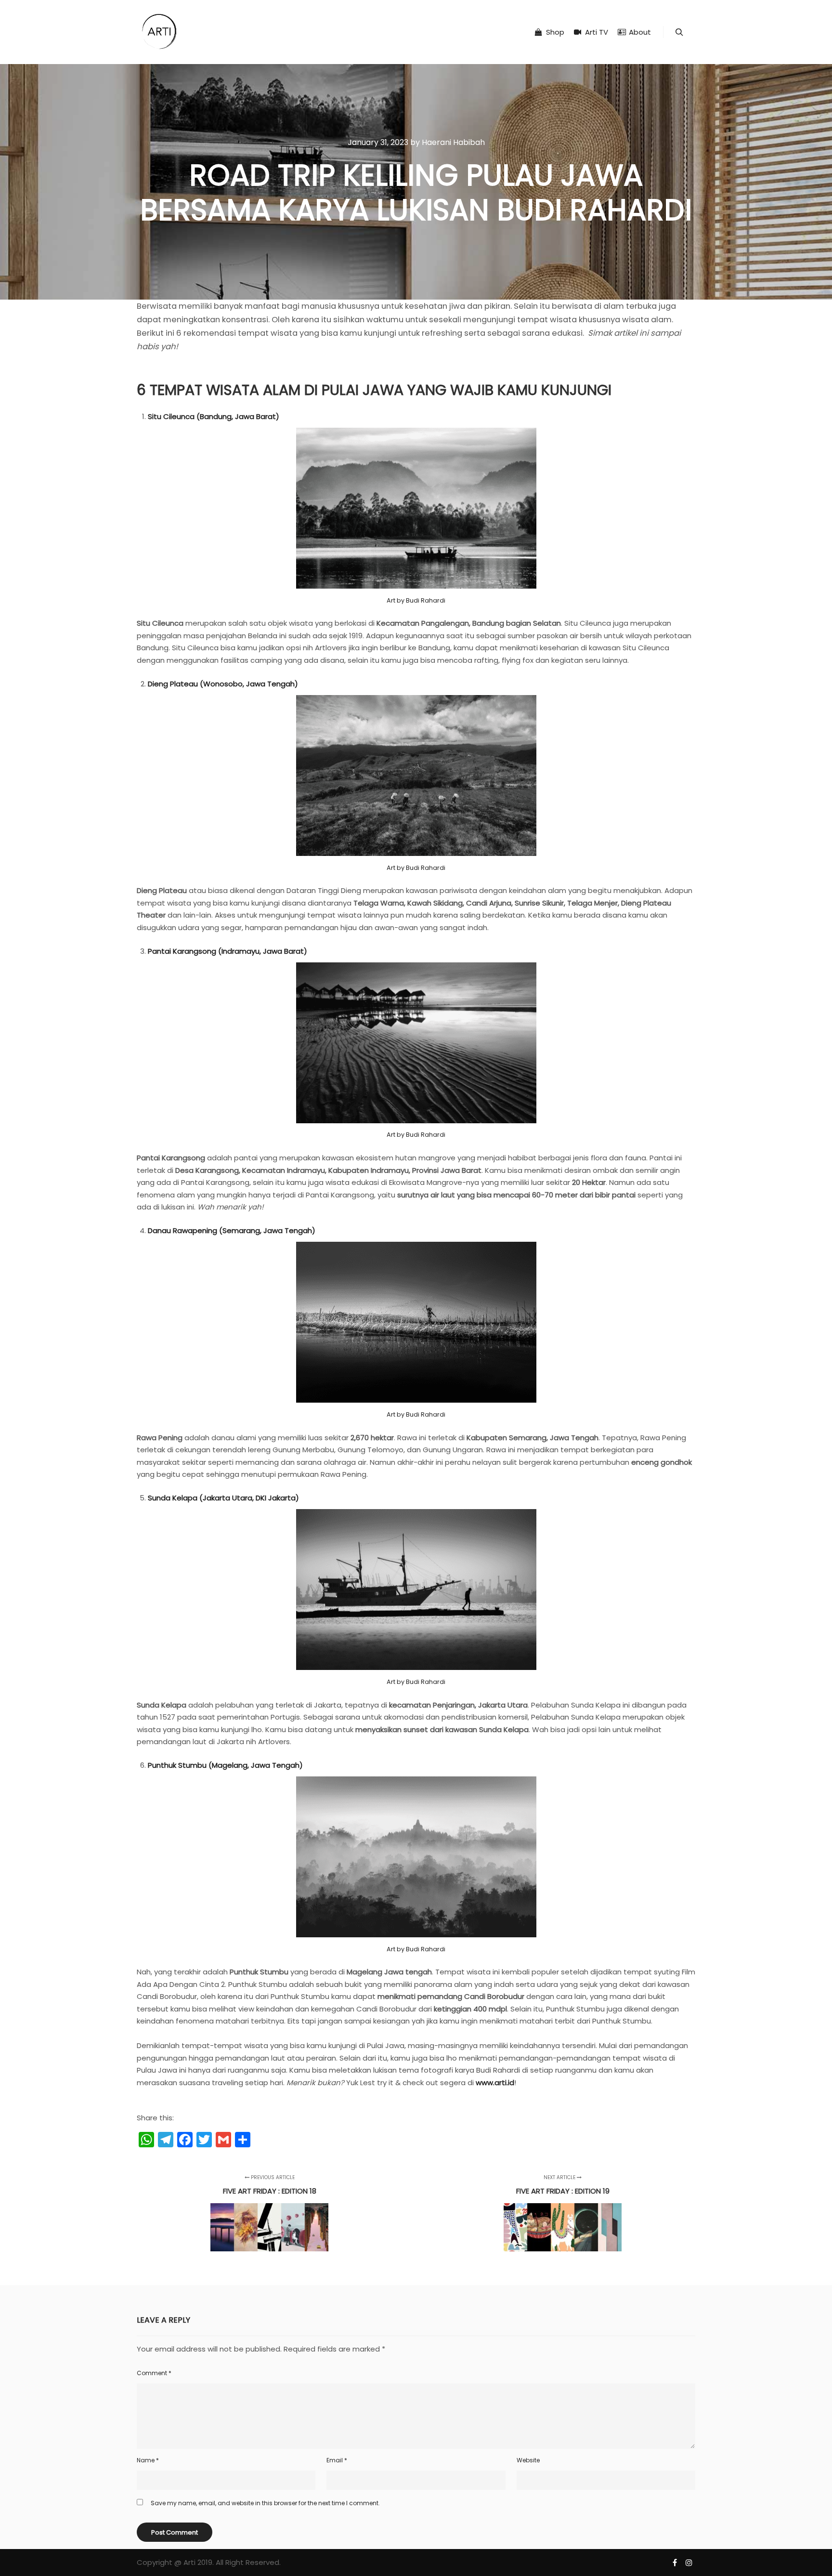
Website (528, 2460)
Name (148, 2460)
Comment (154, 2373)
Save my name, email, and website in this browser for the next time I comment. (265, 2503)
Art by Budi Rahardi (416, 600)
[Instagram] (689, 2563)
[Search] (679, 32)
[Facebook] (675, 2563)
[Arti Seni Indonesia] (159, 32)
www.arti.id (495, 2083)
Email (337, 2460)
